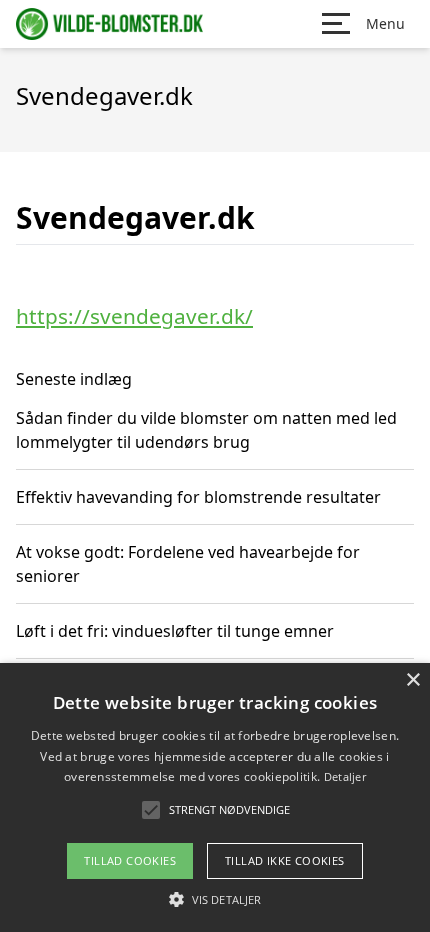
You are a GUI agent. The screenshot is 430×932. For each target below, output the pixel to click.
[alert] (215, 797)
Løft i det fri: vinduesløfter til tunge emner (175, 631)
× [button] (412, 680)
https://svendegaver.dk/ (134, 316)
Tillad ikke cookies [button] (285, 860)
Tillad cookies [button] (130, 860)
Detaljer (345, 776)
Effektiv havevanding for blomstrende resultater (198, 497)
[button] (215, 899)
